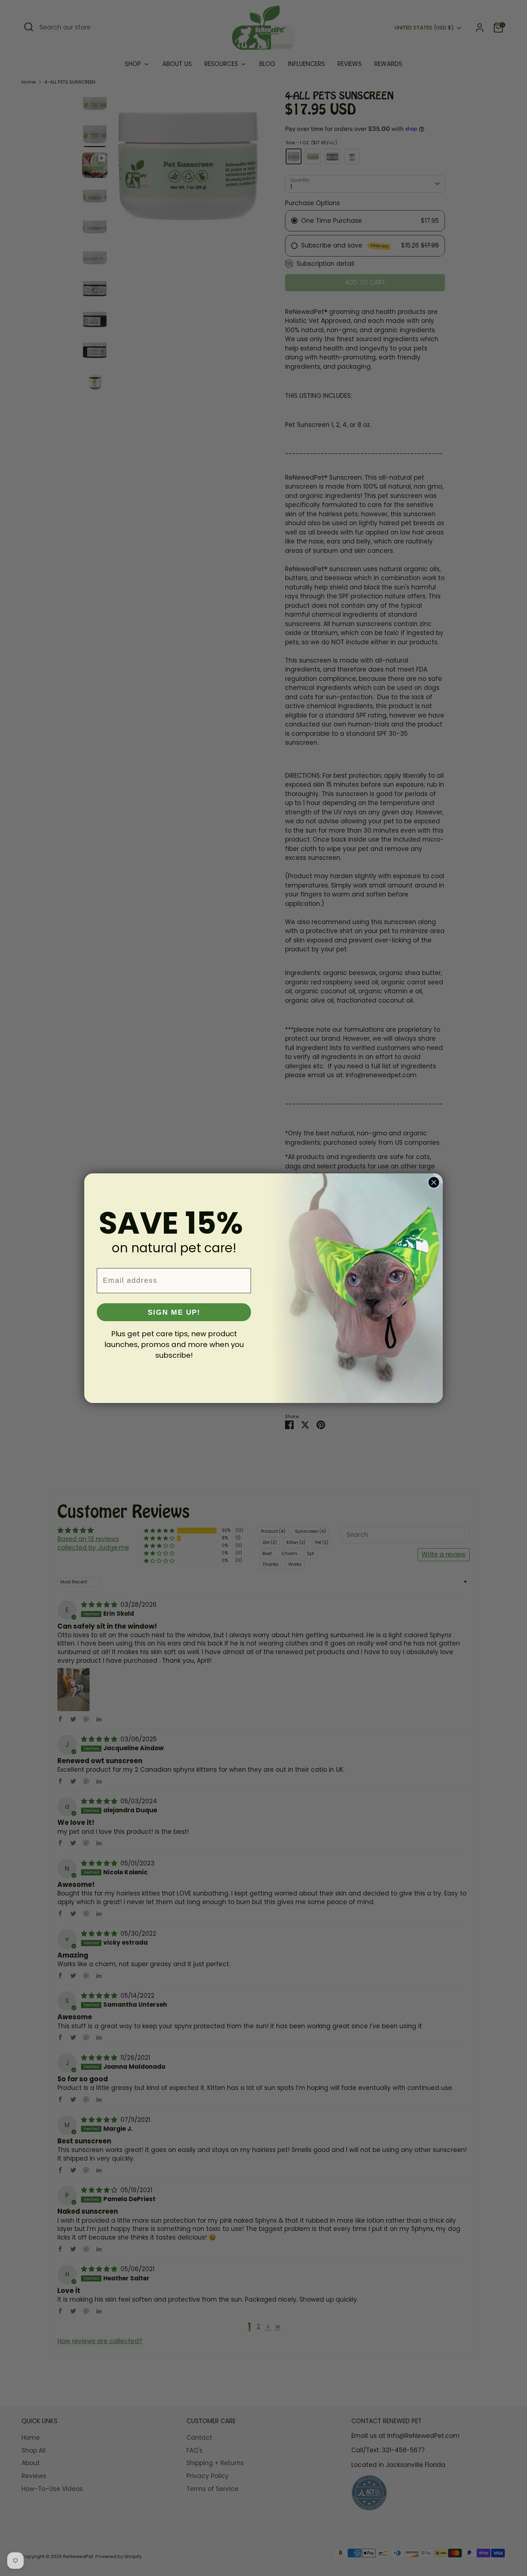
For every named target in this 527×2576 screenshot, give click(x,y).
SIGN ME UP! (174, 1312)
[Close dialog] (434, 1182)
